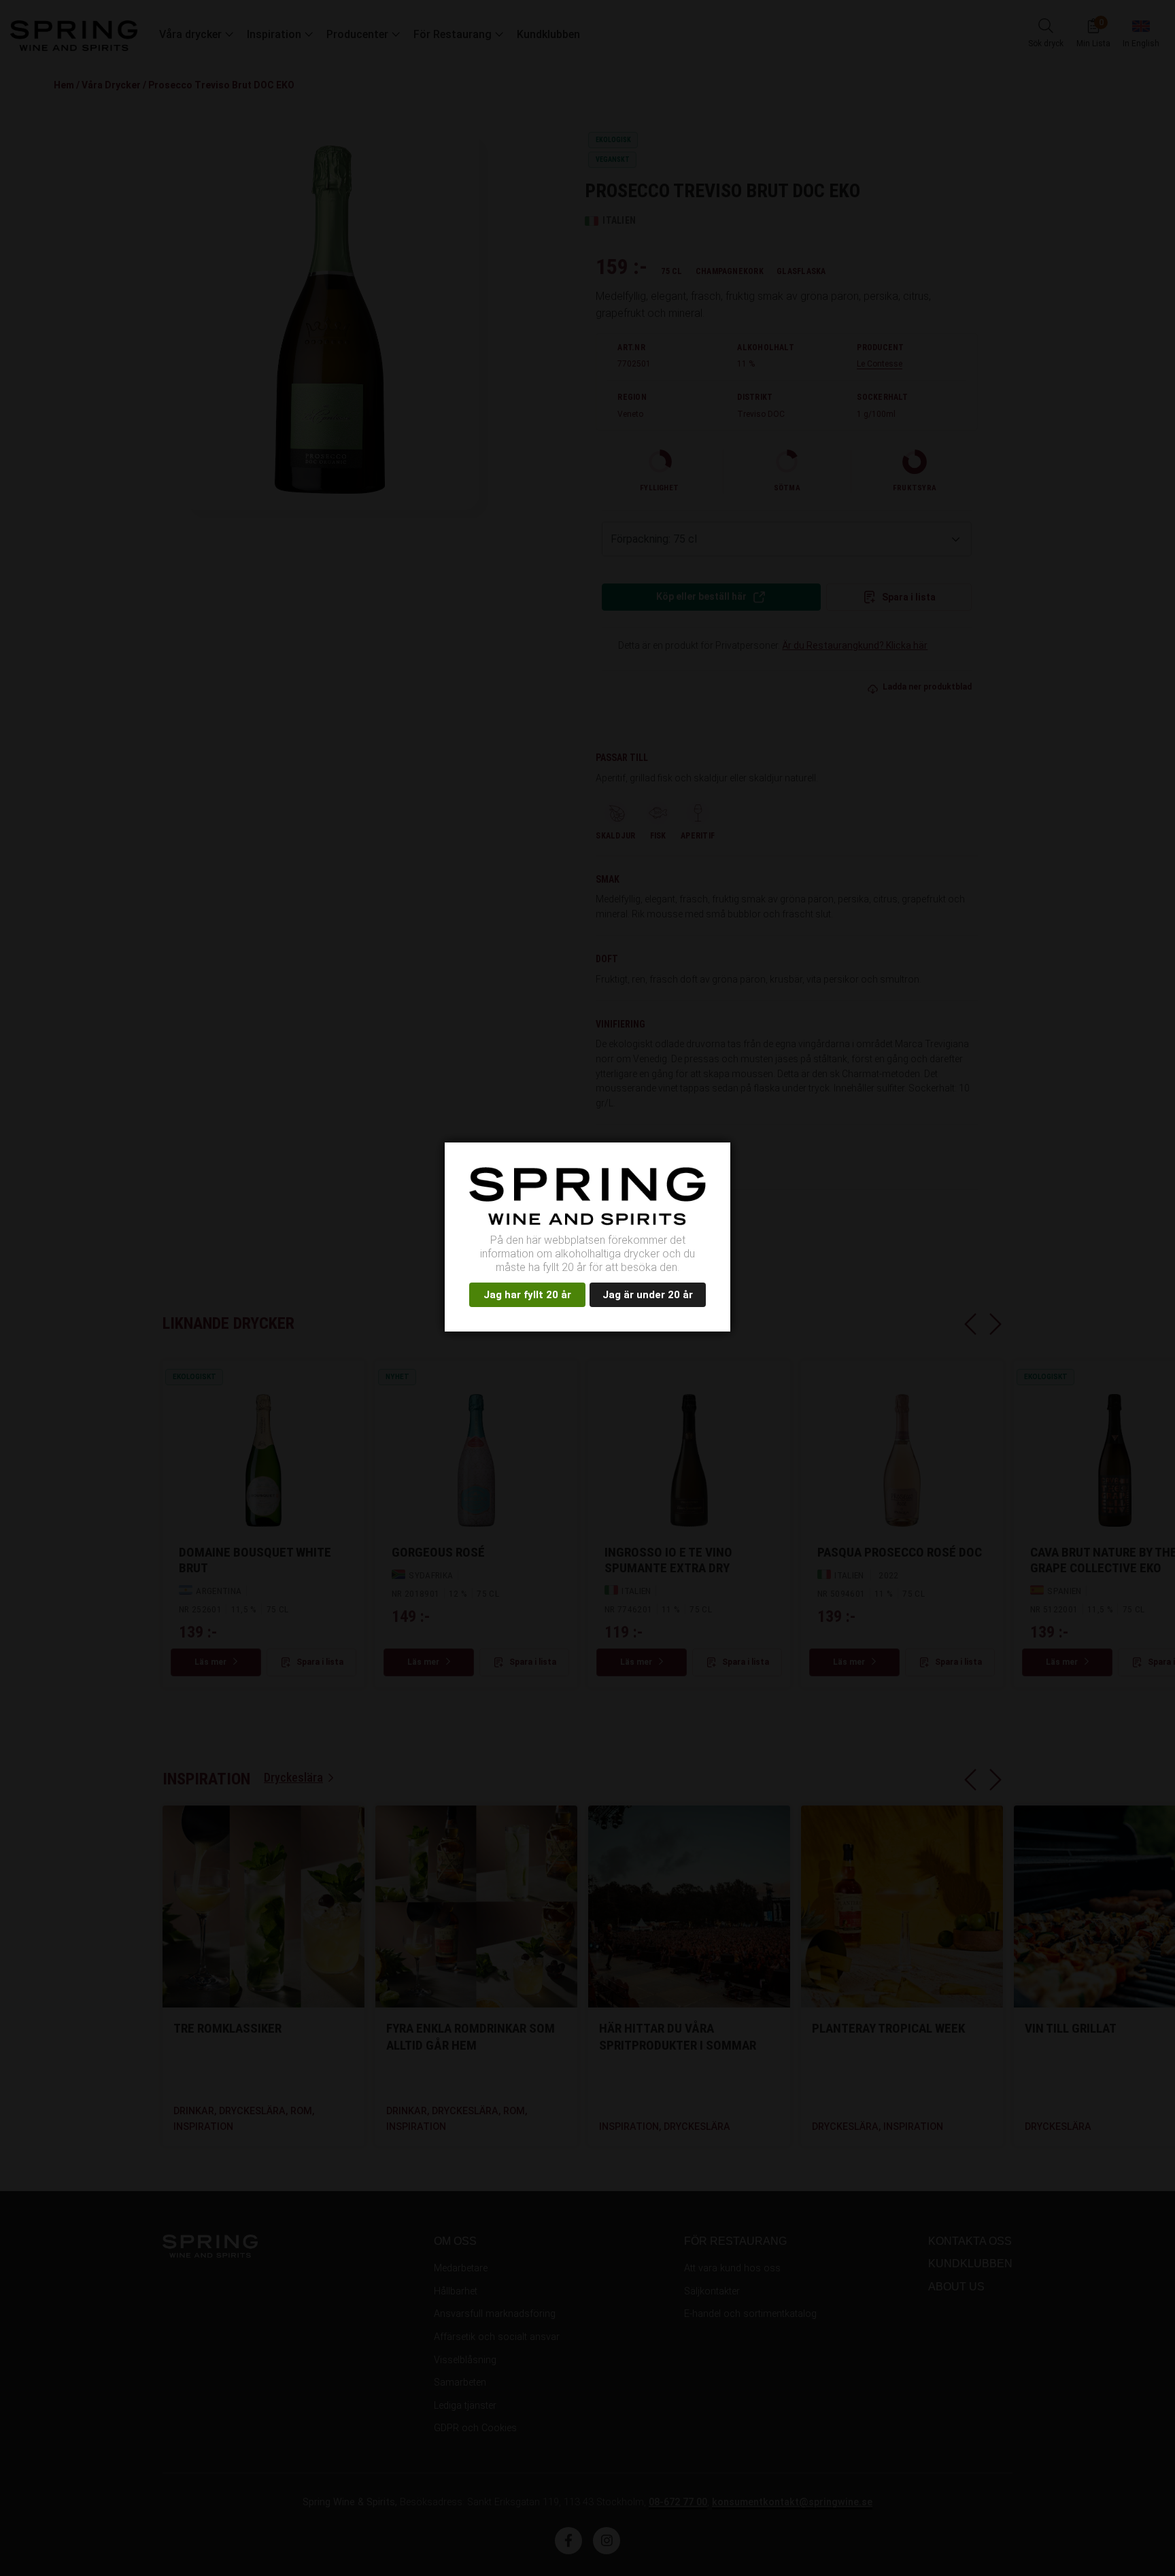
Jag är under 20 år (648, 1295)
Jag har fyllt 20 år (527, 1295)
